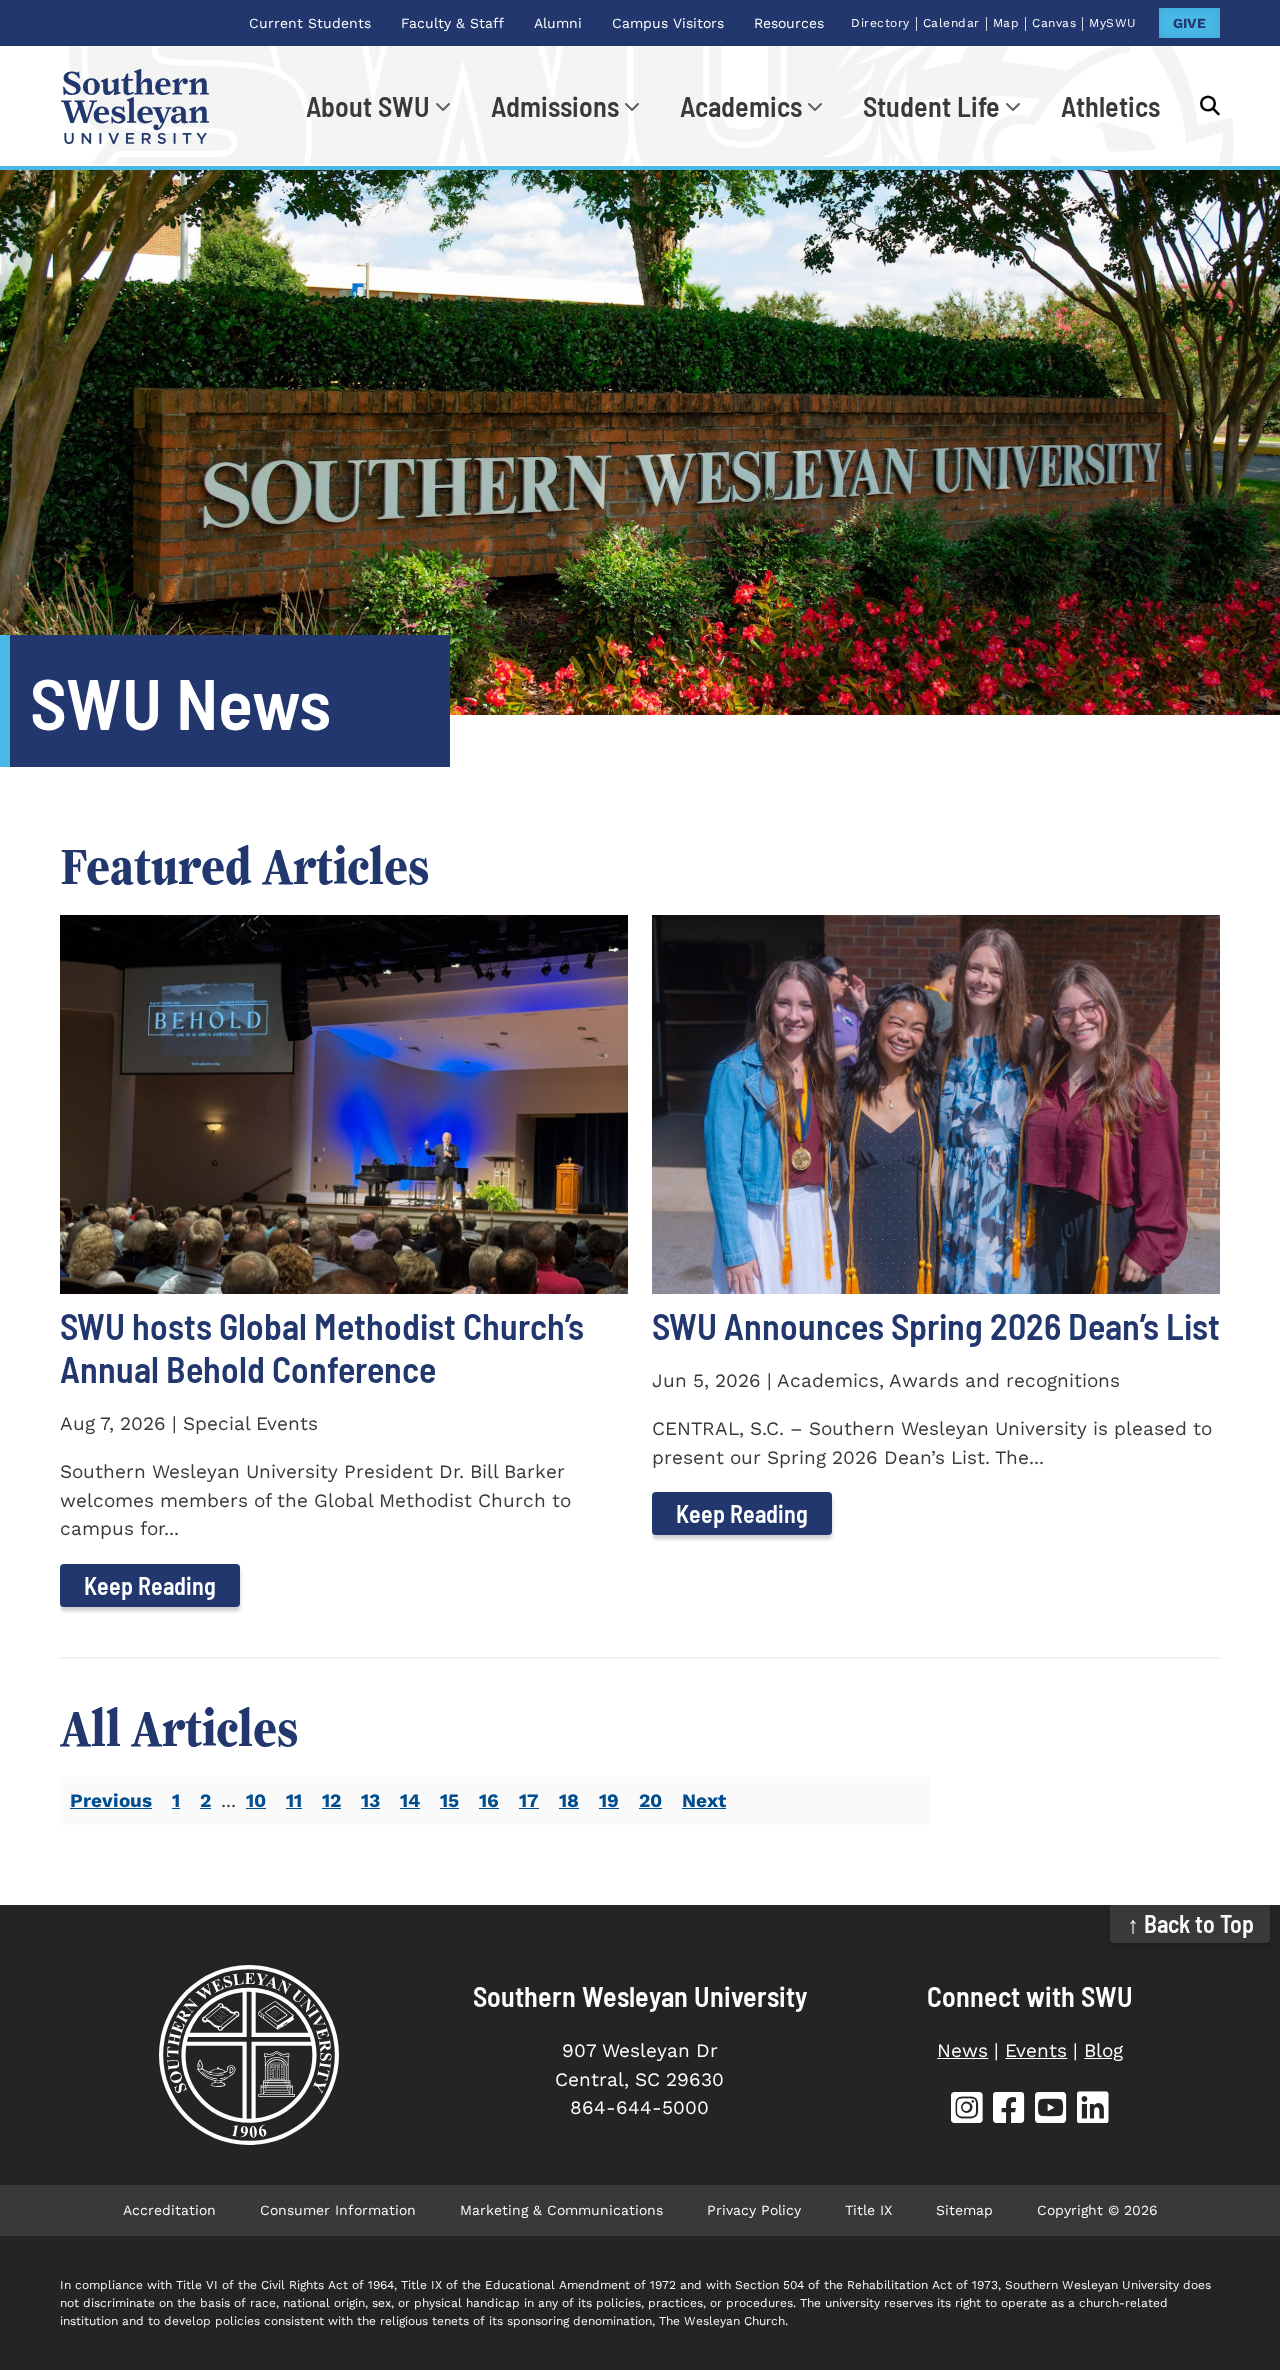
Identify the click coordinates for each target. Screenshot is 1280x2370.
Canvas (1054, 23)
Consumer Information (338, 2210)
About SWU (368, 106)
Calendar (951, 23)
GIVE (1189, 23)
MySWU (1113, 23)
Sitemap (964, 2210)
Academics (741, 106)
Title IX (868, 2210)
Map (1006, 23)
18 (569, 1800)
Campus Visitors (668, 23)
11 (294, 1800)
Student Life (931, 106)
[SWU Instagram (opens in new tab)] (967, 2110)
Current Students (310, 23)
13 (370, 1800)
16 (489, 1800)
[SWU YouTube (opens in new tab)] (1051, 2110)
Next (704, 1800)
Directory (880, 23)
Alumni (558, 23)
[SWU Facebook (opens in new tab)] (1009, 2110)
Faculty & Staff (452, 23)
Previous (111, 1800)
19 (609, 1800)
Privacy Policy (754, 2210)
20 (650, 1800)
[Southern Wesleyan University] (249, 2055)
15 (449, 1800)
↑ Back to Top (1190, 1923)
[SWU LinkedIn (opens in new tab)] (1093, 2110)
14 (410, 1800)
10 (256, 1800)
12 (331, 1800)
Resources (789, 23)
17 (529, 1800)
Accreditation (169, 2210)
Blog (1103, 2050)
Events (1036, 2050)
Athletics (1110, 106)
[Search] (1200, 106)
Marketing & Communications (561, 2210)
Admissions (555, 106)
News (962, 2050)
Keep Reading (150, 1585)
